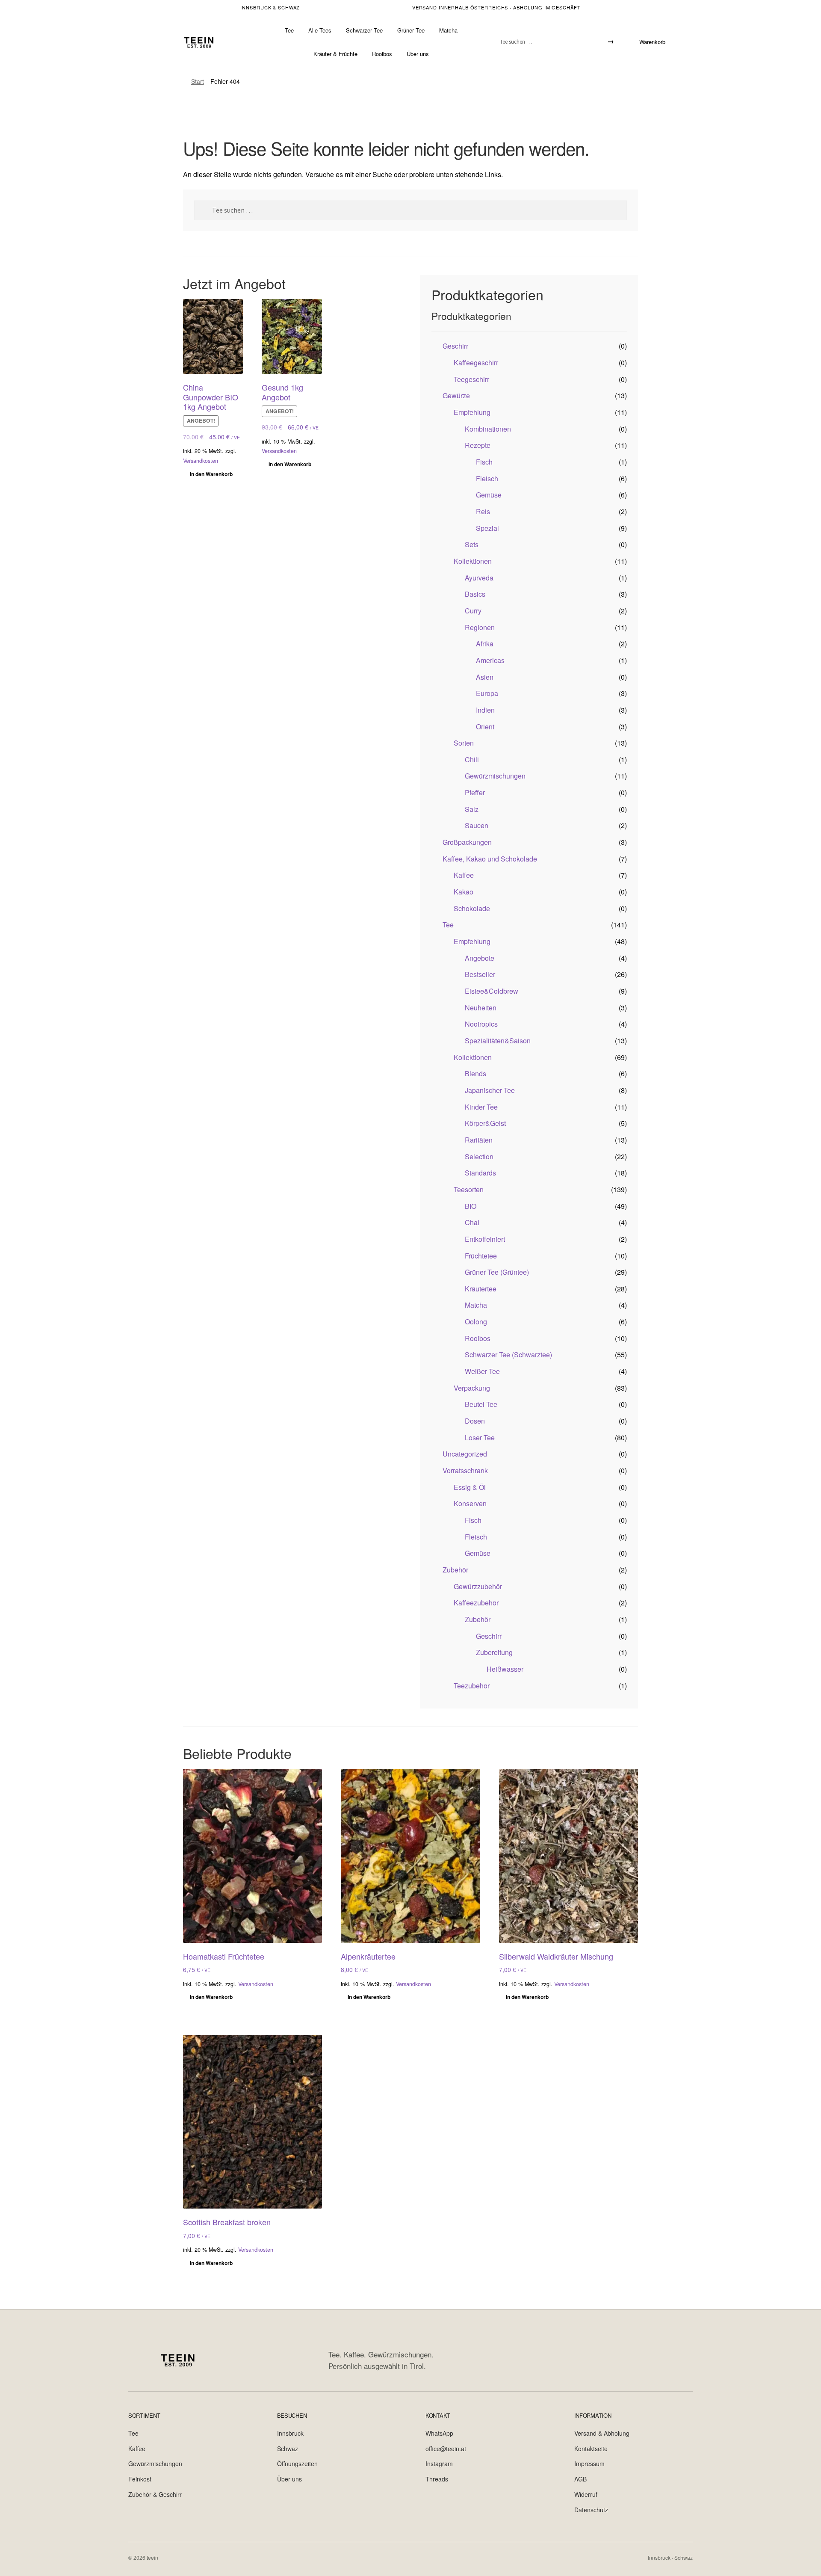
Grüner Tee (411, 30)
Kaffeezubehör (476, 1603)
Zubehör (455, 1570)
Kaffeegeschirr (476, 363)
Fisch (484, 462)
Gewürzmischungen (495, 776)
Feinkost (140, 2479)
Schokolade (472, 908)
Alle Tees (320, 30)
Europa (487, 693)
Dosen (475, 1421)
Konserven (470, 1503)
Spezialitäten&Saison (498, 1041)
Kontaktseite (591, 2449)
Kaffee (464, 875)
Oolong (476, 1322)
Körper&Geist (485, 1123)
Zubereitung (494, 1652)
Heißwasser (505, 1669)
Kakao (464, 892)
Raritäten (479, 1140)
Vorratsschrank (465, 1470)
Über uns (418, 54)
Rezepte (478, 445)
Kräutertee (481, 1289)
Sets (472, 544)
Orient (485, 727)
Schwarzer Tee (364, 30)
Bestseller (480, 974)
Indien (485, 710)
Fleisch (487, 478)
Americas (490, 660)
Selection (479, 1156)
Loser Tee (480, 1438)
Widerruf (586, 2494)
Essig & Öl (470, 1487)
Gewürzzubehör (478, 1586)
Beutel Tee (481, 1404)
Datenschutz (591, 2510)
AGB (580, 2479)
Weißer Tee (482, 1371)
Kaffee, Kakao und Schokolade (490, 859)
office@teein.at (446, 2449)
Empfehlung (472, 412)
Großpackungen (467, 842)
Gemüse (489, 495)
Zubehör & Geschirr (155, 2494)
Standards (480, 1173)
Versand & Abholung (602, 2433)
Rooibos (382, 54)
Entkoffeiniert (485, 1239)
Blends (475, 1073)
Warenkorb (652, 42)
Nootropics (481, 1024)
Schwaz (288, 2449)
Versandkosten (201, 461)
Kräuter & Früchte (335, 54)
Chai (472, 1222)
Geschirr (455, 346)
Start (198, 81)
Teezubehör (472, 1686)
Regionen (480, 627)
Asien (485, 677)
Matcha (448, 30)
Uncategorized (465, 1454)
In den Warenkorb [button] (211, 474)
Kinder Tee (481, 1107)
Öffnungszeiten (297, 2463)
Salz (472, 809)
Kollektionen (473, 561)
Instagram (439, 2463)
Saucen (477, 825)
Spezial (487, 528)
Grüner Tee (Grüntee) (497, 1272)
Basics (475, 594)
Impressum (589, 2463)
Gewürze (456, 395)
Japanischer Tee (490, 1090)
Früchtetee (481, 1256)
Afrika (485, 644)
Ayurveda (479, 578)
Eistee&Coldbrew (492, 991)
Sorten (464, 743)
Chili (472, 759)
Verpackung (472, 1388)
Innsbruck (290, 2433)
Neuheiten (481, 1008)
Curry (473, 611)
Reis (483, 511)
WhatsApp (439, 2433)
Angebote (480, 958)
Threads (437, 2479)
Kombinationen (488, 429)
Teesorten (469, 1189)
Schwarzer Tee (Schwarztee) (508, 1355)
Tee (289, 30)
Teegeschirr (471, 379)
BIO (471, 1206)
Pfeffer (475, 792)
